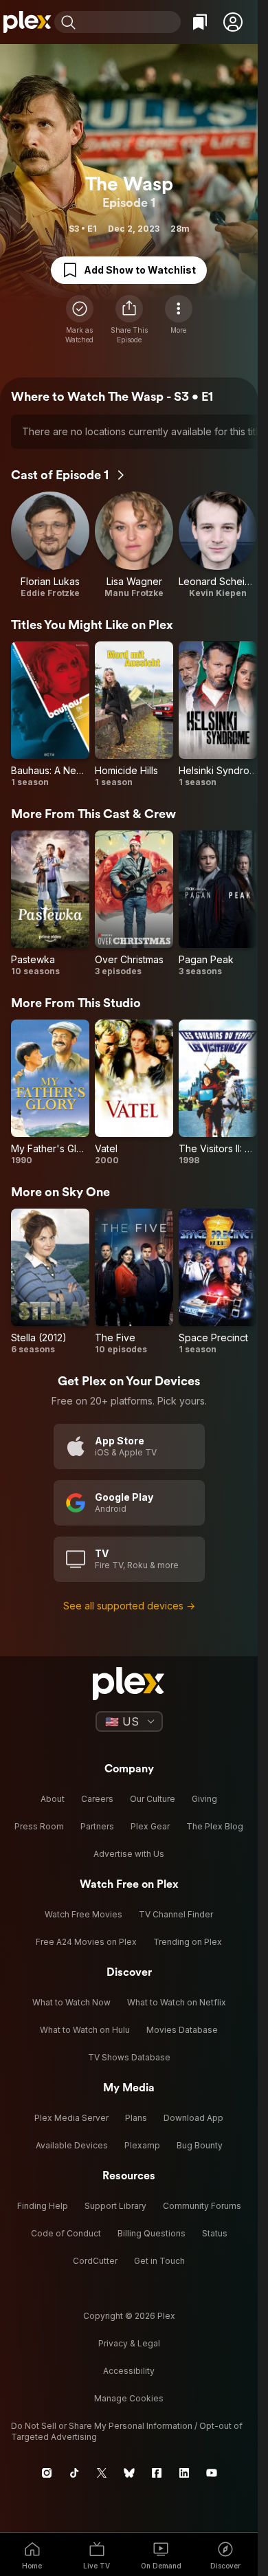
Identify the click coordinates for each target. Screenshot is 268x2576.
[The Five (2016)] (134, 1282)
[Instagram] (47, 2473)
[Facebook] (157, 2473)
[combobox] (130, 22)
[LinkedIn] (184, 2473)
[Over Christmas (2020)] (134, 904)
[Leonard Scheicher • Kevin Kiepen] (218, 545)
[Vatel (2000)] (134, 1093)
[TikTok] (74, 2473)
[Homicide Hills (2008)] (134, 715)
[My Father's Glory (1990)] (50, 1093)
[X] (102, 2473)
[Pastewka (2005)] (50, 904)
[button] (233, 22)
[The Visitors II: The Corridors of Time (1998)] (218, 1093)
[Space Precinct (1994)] (218, 1282)
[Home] (27, 22)
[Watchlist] (200, 22)
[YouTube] (212, 2473)
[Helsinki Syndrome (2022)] (218, 715)
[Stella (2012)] (50, 1282)
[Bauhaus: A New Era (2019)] (50, 715)
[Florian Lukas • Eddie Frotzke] (50, 545)
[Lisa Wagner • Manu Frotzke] (134, 545)
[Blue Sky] (129, 2473)
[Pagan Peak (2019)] (218, 904)
